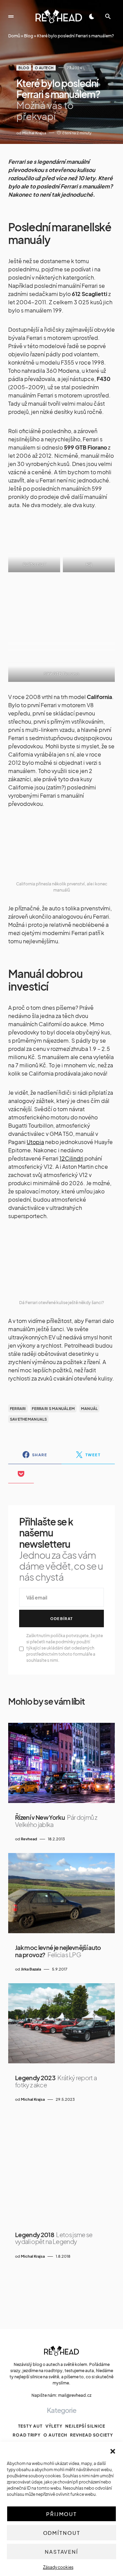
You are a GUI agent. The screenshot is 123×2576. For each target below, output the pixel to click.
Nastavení (61, 2552)
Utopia (35, 1142)
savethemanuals (29, 1419)
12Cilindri (71, 1158)
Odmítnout (62, 2533)
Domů (14, 36)
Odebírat (62, 1618)
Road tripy (27, 2435)
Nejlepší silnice (85, 2426)
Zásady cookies (58, 2567)
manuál (90, 1408)
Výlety (54, 2426)
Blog (29, 36)
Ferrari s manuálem (53, 1408)
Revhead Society (92, 2435)
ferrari (18, 1408)
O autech (44, 68)
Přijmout (61, 2514)
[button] (113, 2450)
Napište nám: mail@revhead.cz (61, 2395)
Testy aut (30, 2426)
